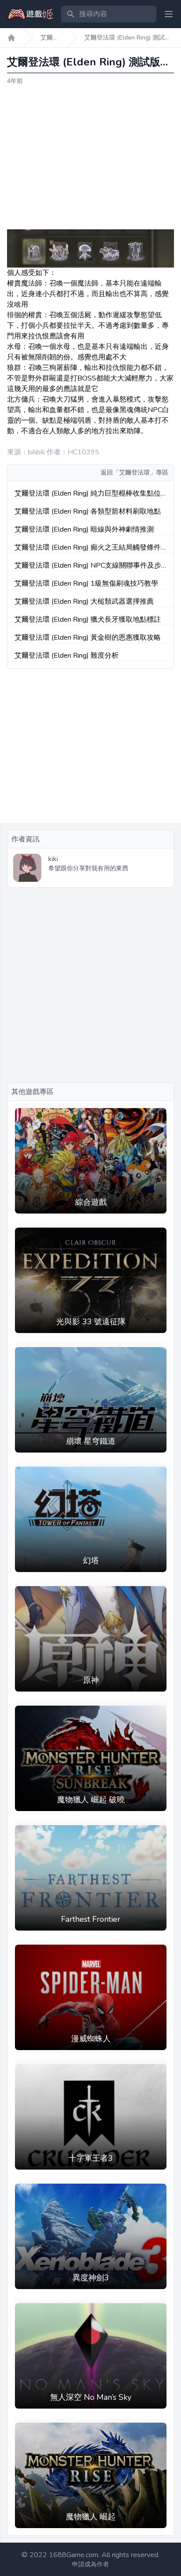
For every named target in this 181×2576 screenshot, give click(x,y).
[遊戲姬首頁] (11, 38)
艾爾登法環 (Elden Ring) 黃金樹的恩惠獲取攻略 (88, 638)
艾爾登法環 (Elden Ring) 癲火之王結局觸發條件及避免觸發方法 (88, 548)
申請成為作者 (90, 2564)
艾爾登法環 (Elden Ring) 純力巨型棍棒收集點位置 (88, 494)
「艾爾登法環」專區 (141, 473)
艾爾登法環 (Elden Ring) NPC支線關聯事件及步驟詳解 (88, 566)
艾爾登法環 (50, 38)
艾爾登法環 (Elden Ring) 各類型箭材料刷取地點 (88, 511)
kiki (53, 859)
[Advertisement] (90, 158)
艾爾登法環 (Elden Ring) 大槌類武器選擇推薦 (84, 601)
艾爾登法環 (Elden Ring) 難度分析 (67, 656)
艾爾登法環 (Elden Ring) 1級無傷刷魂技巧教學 (86, 583)
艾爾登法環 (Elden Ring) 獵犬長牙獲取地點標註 (88, 620)
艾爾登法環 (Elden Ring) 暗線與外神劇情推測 (84, 529)
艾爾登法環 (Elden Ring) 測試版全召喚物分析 (128, 38)
